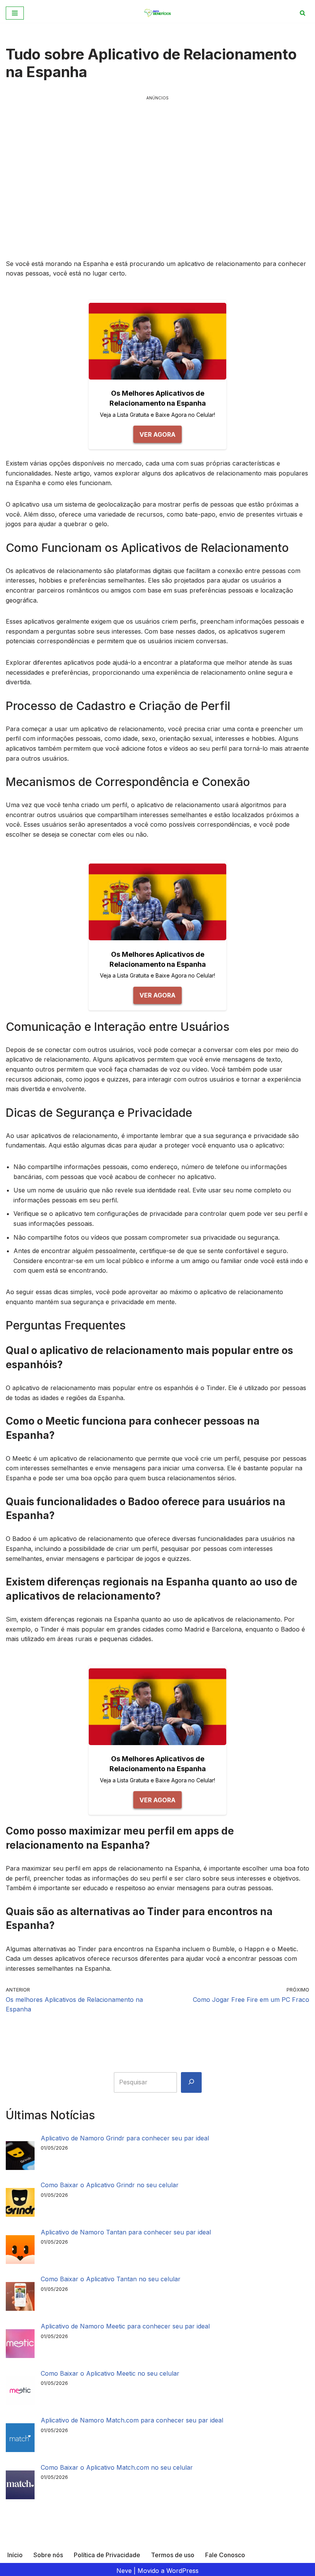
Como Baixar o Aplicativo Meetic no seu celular (110, 2373)
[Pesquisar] (191, 2082)
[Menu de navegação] (15, 13)
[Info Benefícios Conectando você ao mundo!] (158, 13)
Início (15, 2555)
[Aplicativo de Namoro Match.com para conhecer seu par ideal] (20, 2439)
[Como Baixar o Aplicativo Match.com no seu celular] (20, 2486)
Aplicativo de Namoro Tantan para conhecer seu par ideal (126, 2232)
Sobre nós (48, 2555)
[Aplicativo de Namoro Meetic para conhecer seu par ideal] (20, 2345)
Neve (124, 2571)
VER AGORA (157, 434)
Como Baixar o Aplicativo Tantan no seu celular (111, 2279)
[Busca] (303, 13)
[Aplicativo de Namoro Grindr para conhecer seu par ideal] (20, 2157)
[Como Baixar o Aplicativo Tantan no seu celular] (20, 2298)
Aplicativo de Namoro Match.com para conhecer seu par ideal (132, 2420)
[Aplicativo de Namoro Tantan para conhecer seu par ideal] (20, 2251)
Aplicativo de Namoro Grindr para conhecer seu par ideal (125, 2138)
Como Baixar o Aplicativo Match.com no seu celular (117, 2467)
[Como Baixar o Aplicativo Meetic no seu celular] (20, 2392)
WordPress (182, 2571)
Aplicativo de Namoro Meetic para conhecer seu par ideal (125, 2326)
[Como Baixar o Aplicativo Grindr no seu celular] (20, 2204)
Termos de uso (173, 2555)
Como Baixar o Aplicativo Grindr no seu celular (110, 2185)
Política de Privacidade (107, 2555)
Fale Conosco (225, 2555)
